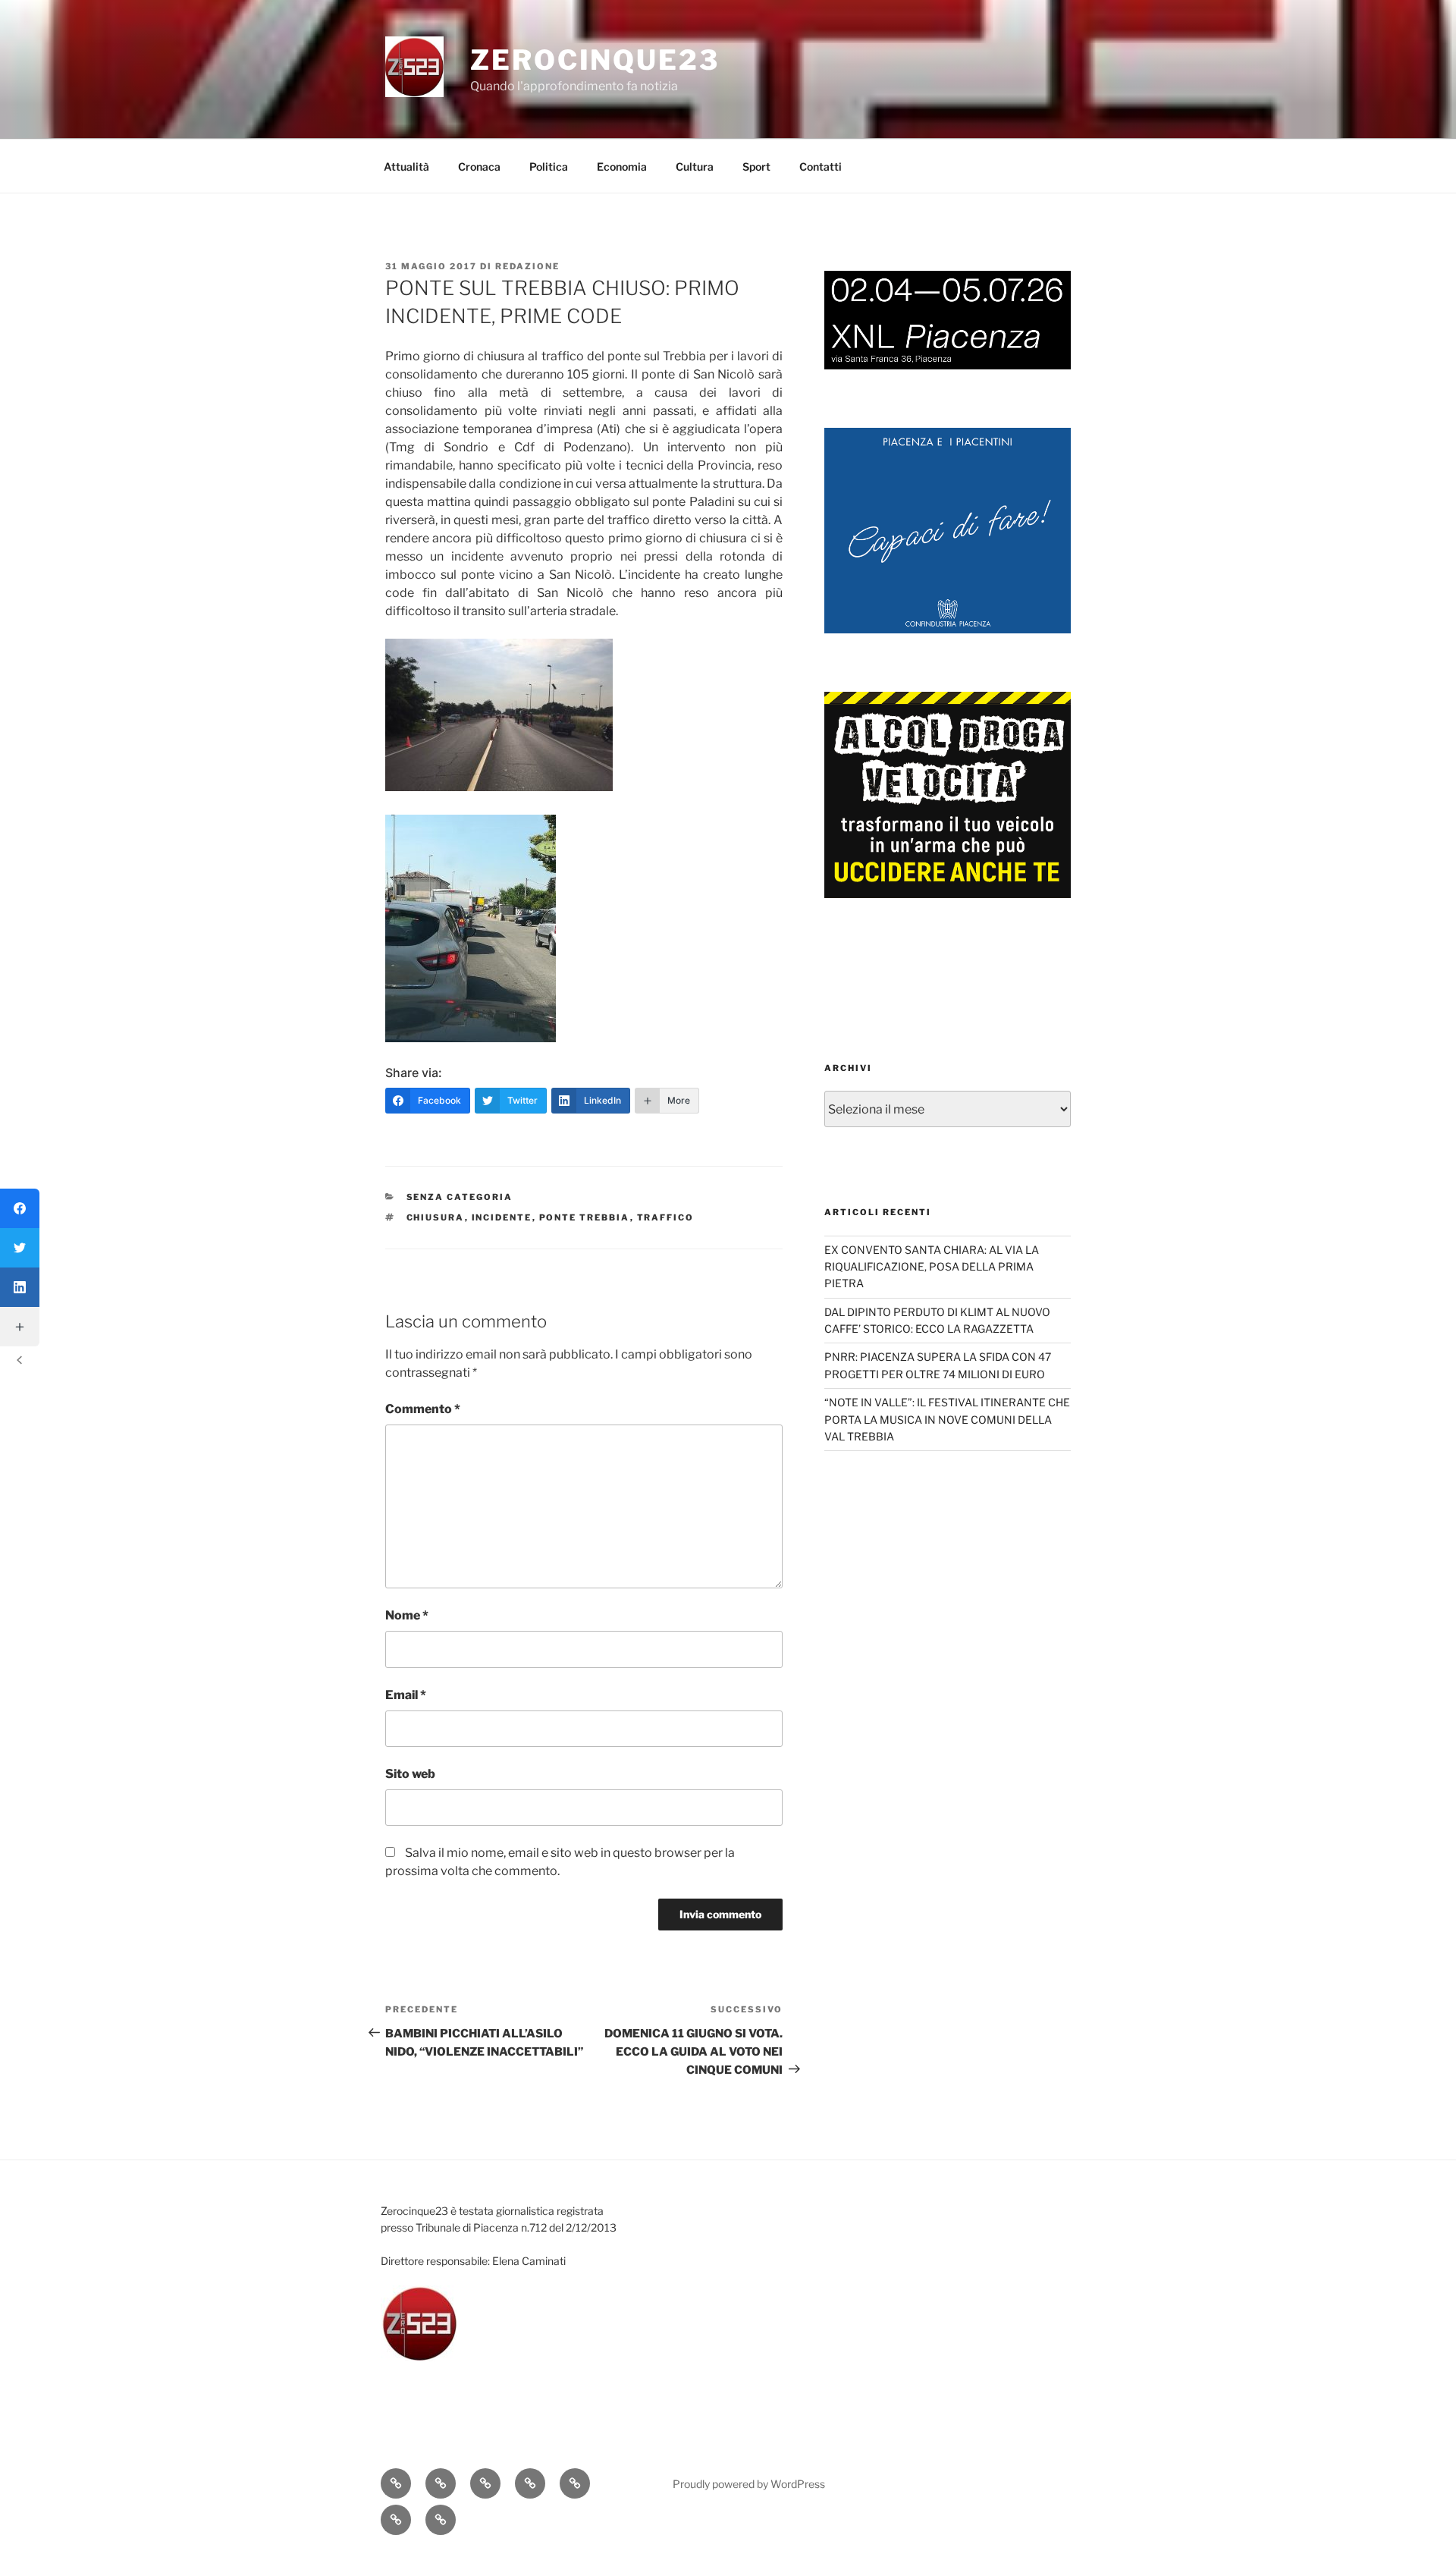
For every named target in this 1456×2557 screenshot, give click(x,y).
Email (406, 1695)
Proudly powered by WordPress (749, 2484)
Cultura (695, 166)
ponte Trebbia (585, 1217)
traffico (666, 1217)
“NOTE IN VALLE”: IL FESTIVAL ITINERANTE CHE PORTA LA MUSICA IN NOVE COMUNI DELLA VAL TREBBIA (947, 1419)
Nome (407, 1615)
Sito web (410, 1774)
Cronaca (479, 166)
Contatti (821, 166)
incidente (502, 1217)
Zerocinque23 (595, 60)
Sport (756, 166)
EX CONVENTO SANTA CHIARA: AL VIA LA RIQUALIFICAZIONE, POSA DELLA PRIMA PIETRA (932, 1267)
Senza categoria (460, 1197)
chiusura (436, 1217)
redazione (527, 266)
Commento (423, 1409)
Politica (549, 166)
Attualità (406, 166)
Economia (622, 166)
